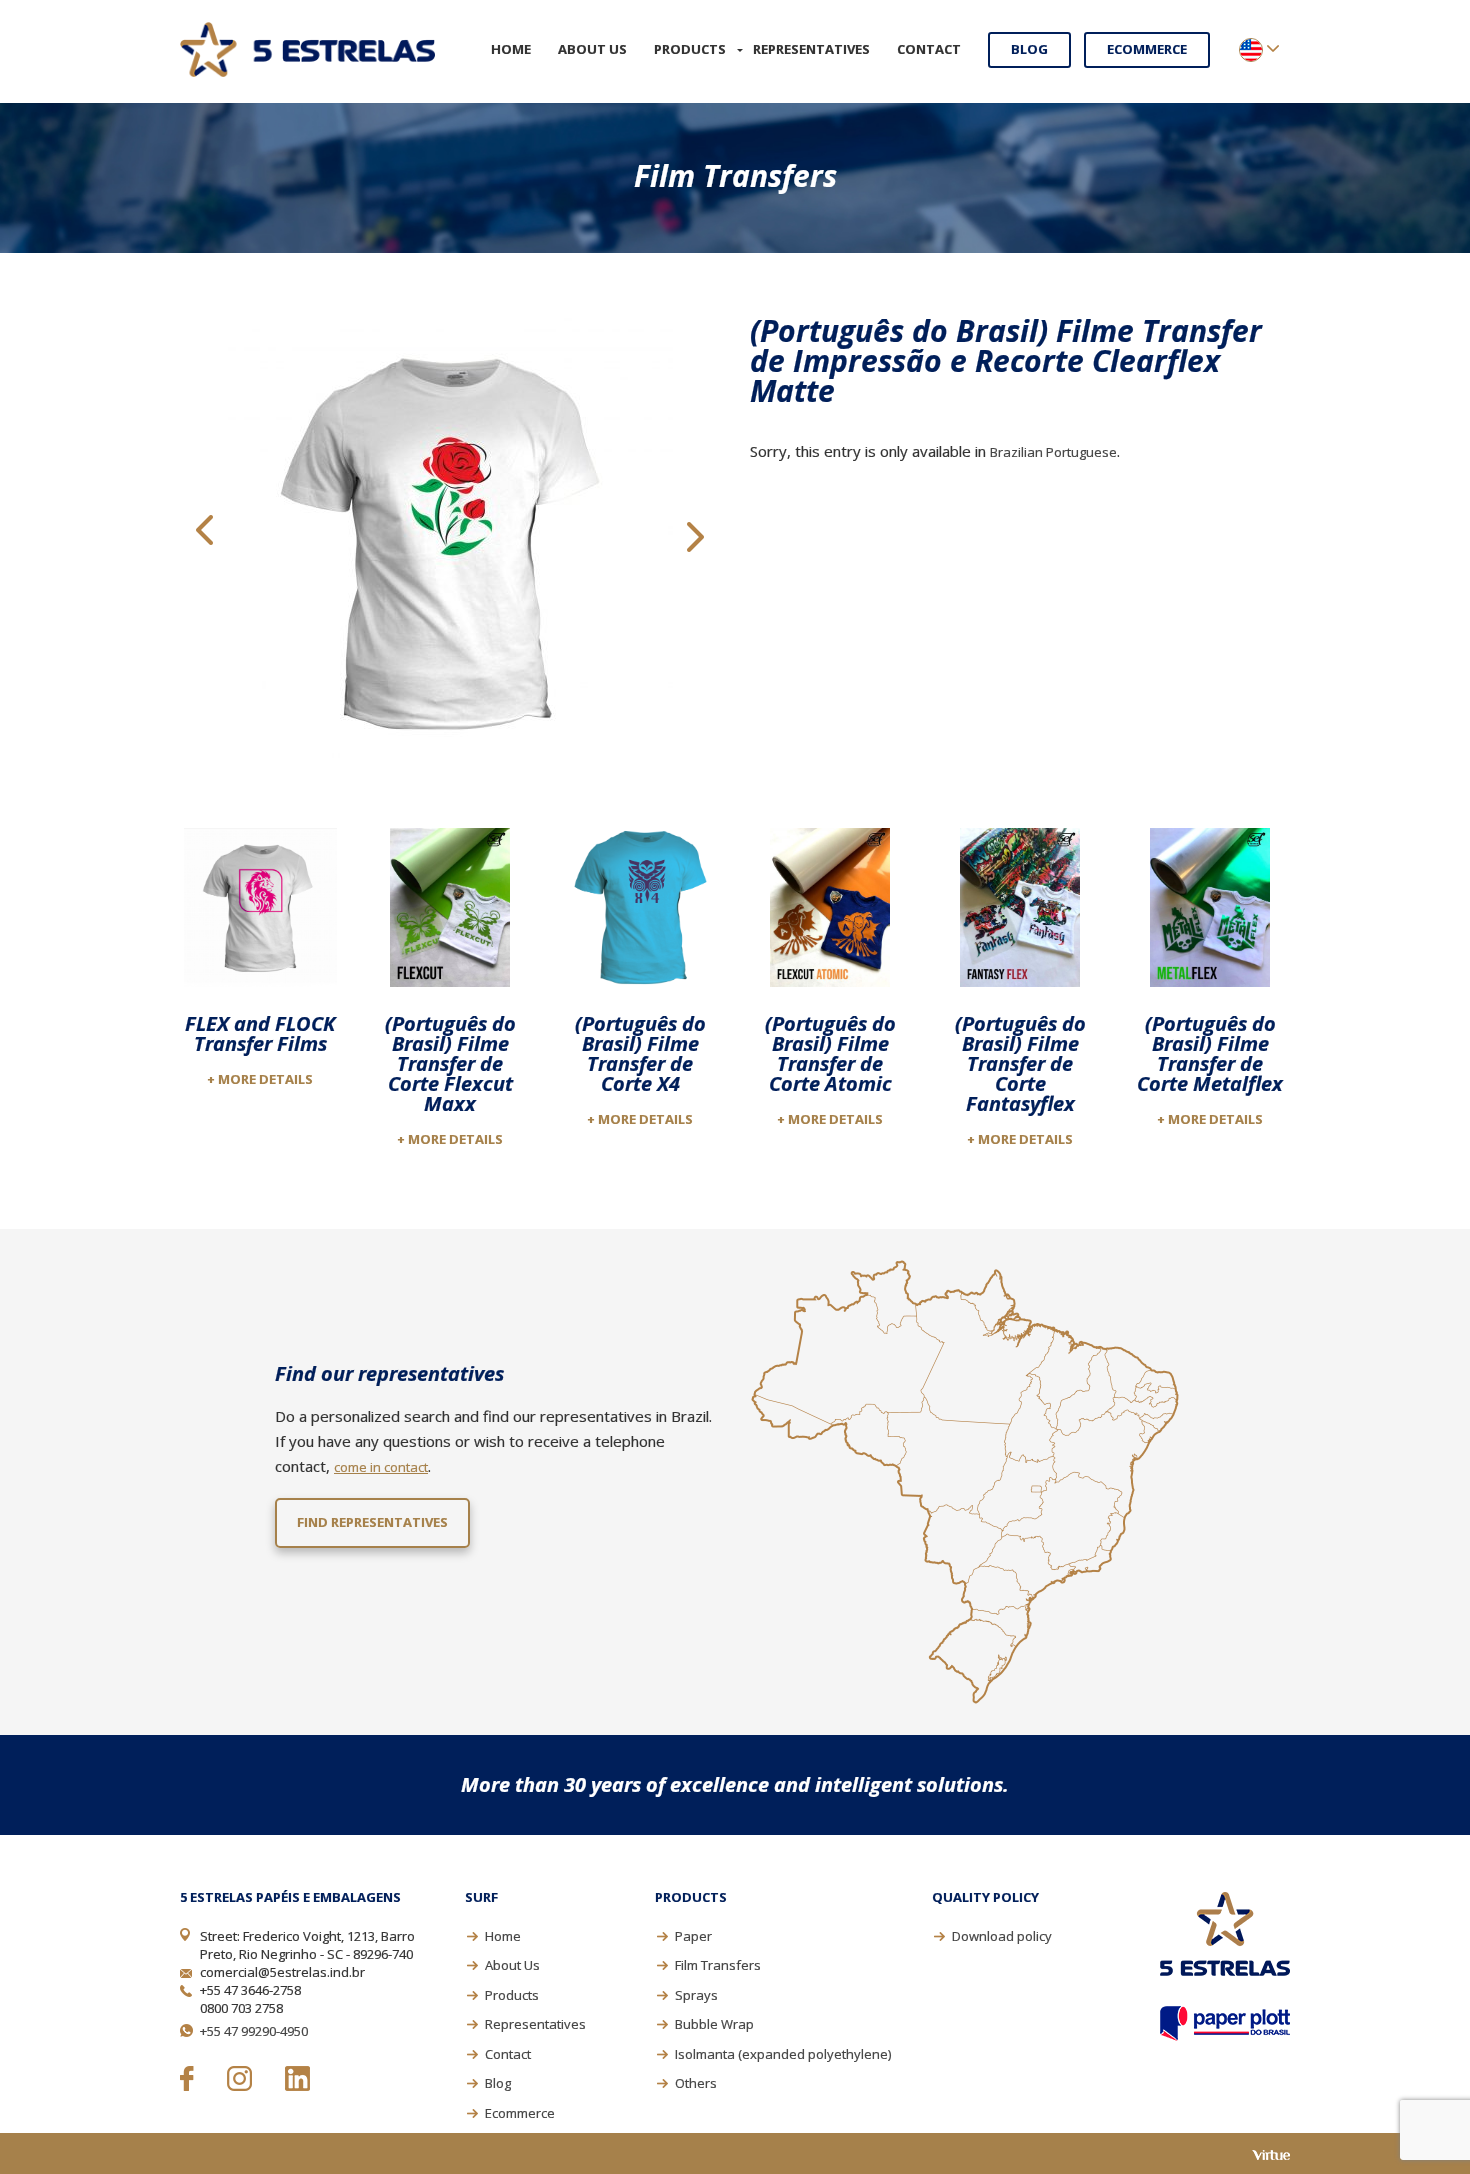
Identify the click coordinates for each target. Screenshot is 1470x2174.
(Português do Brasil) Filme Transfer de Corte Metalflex (1210, 1053)
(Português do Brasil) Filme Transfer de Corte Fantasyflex (1020, 1063)
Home (511, 49)
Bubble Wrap (714, 2024)
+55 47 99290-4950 (254, 2031)
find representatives (372, 1522)
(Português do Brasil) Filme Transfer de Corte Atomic (830, 1053)
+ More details (260, 1079)
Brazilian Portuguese (1053, 452)
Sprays (696, 1995)
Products (690, 49)
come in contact (381, 1467)
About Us (592, 49)
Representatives (811, 49)
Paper (693, 1936)
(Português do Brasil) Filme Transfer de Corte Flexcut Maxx (450, 1063)
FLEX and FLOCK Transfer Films (260, 1033)
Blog (1029, 49)
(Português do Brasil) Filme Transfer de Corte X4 (640, 1053)
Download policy (1002, 1936)
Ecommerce (1147, 49)
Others (696, 2083)
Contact (929, 49)
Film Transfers (718, 1965)
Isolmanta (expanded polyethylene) (783, 2054)
